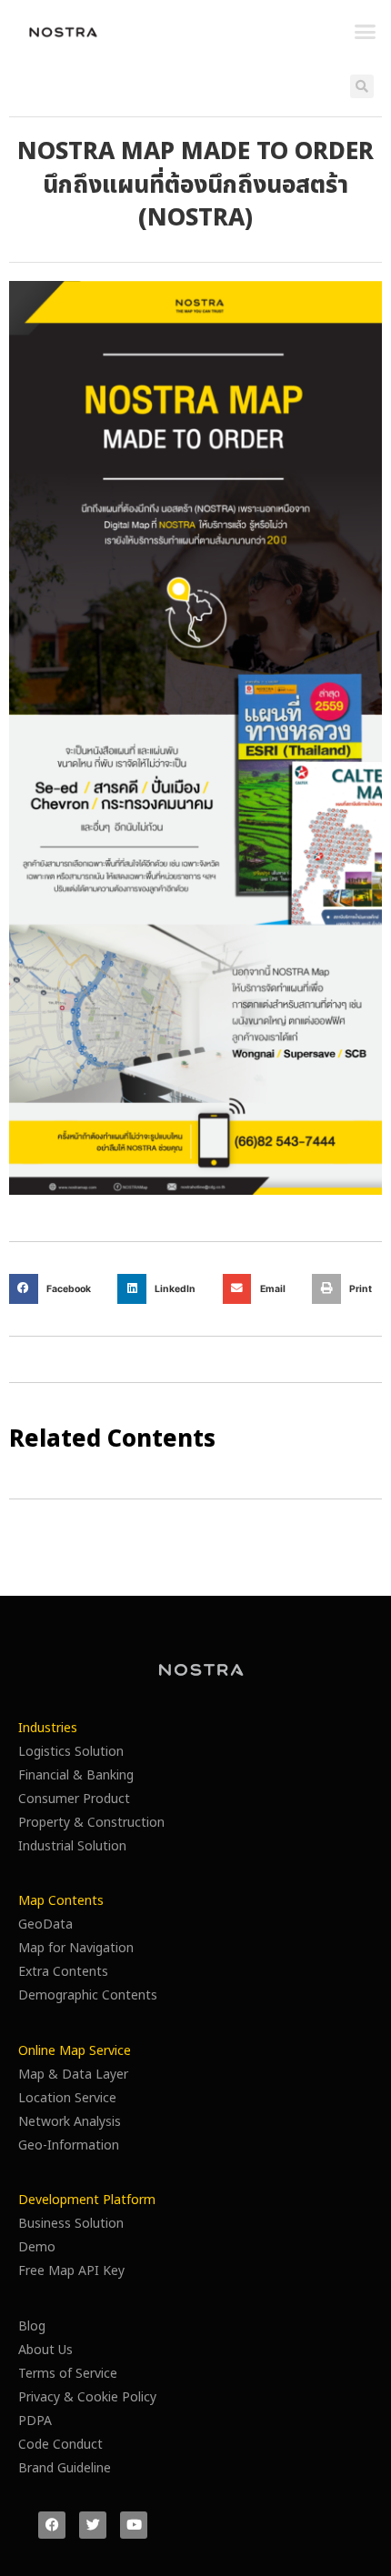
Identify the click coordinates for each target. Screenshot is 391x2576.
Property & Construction (91, 1823)
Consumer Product (74, 1799)
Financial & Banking (76, 1775)
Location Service (67, 2098)
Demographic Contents (88, 1995)
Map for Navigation (76, 1948)
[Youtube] (134, 2525)
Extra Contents (63, 1972)
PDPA (35, 2421)
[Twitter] (93, 2525)
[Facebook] (52, 2525)
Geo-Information (69, 2145)
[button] (366, 32)
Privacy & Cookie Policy (87, 2397)
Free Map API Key (71, 2271)
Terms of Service (68, 2374)
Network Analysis (70, 2122)
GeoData (45, 1924)
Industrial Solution (72, 1846)
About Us (45, 2350)
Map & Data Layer (73, 2075)
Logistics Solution (71, 1752)
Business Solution (71, 2224)
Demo (37, 2247)
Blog (32, 2326)
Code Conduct (60, 2445)
